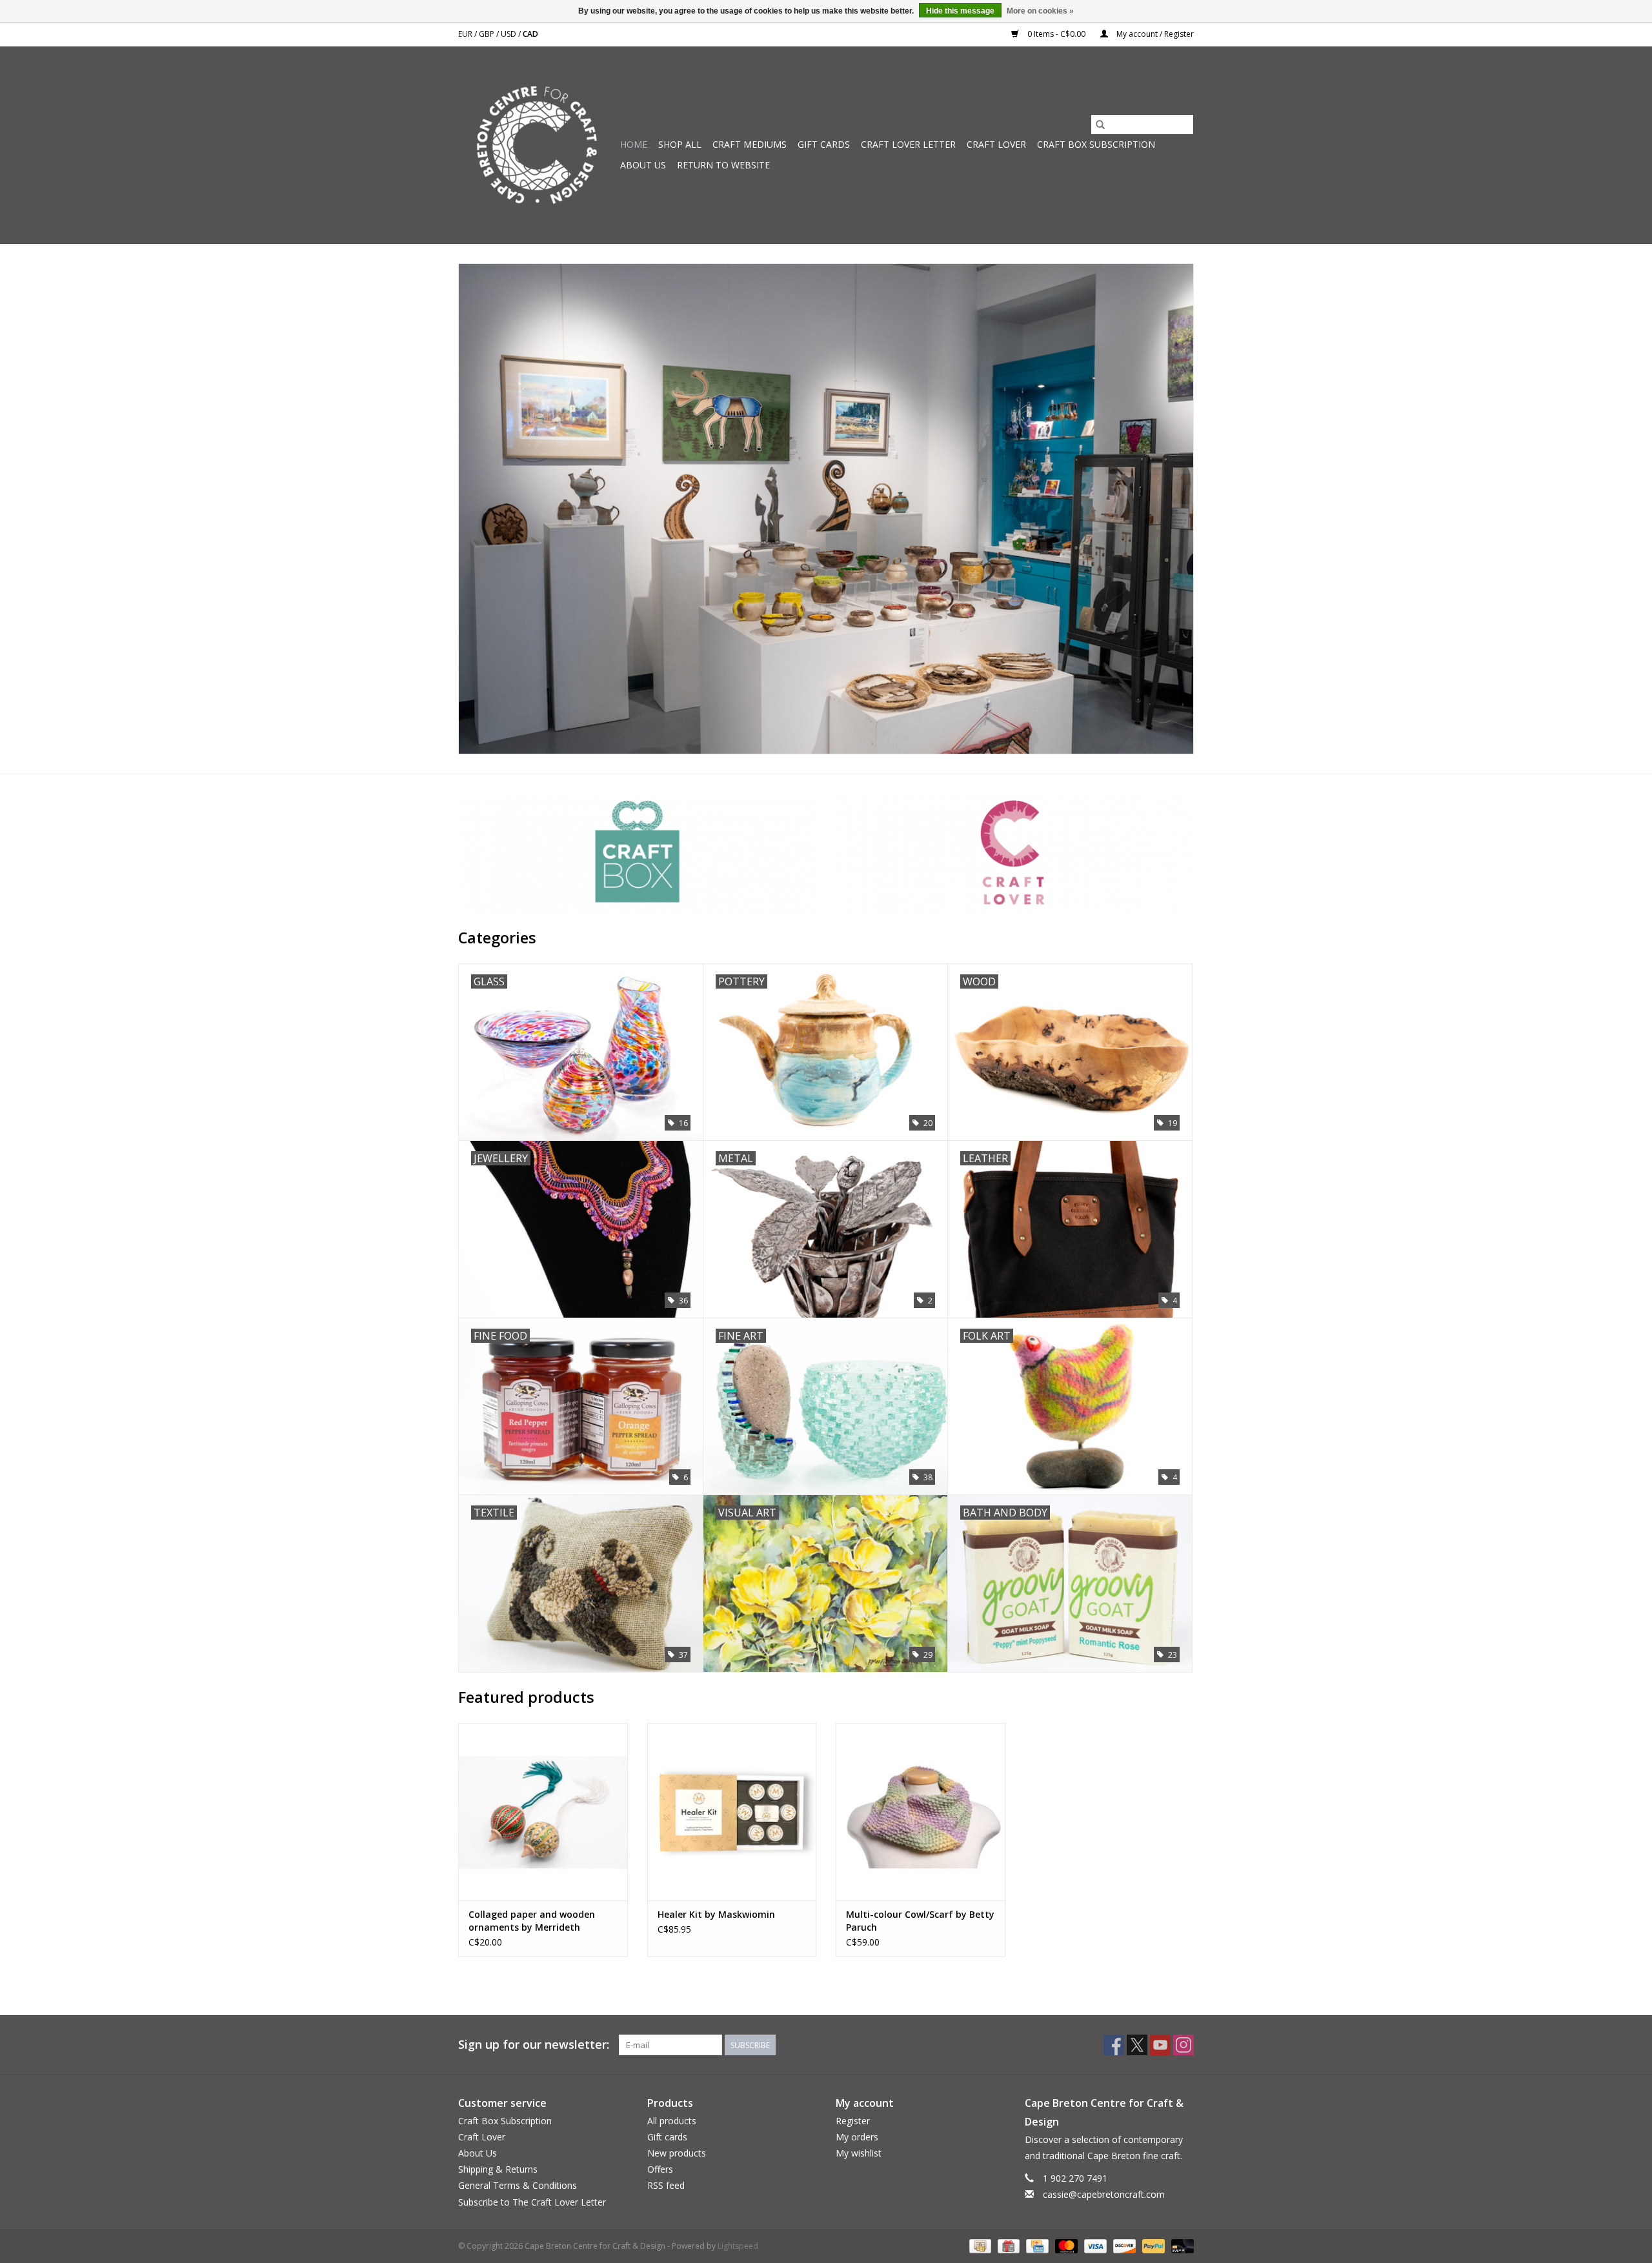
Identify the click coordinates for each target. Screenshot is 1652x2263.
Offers (660, 2169)
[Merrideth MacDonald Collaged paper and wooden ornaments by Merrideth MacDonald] (543, 1812)
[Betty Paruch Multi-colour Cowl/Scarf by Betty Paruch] (921, 1812)
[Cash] (979, 2245)
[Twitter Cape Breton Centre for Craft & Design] (1137, 2045)
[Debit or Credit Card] (1180, 2245)
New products (677, 2153)
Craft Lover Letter (908, 144)
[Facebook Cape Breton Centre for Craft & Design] (1114, 2045)
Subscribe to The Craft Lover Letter (532, 2202)
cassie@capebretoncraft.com (1104, 2194)
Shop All (680, 144)
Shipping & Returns (498, 2169)
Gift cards (824, 144)
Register (853, 2121)
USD (509, 34)
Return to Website (723, 165)
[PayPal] (1152, 2245)
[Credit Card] (1036, 2245)
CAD (530, 34)
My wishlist (859, 2153)
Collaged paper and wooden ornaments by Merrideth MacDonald (532, 1921)
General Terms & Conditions (518, 2185)
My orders (857, 2137)
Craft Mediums (750, 144)
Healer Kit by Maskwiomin (716, 1914)
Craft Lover (996, 144)
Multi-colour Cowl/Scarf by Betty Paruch (920, 1921)
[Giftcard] (1007, 2245)
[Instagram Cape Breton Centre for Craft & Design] (1184, 2045)
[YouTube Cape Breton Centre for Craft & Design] (1160, 2045)
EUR (466, 34)
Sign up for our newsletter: (534, 2045)
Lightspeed (738, 2246)
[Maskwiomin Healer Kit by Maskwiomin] (732, 1812)
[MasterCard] (1065, 2245)
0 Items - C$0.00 (1056, 34)
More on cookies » (1040, 11)
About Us (643, 165)
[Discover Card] (1123, 2245)
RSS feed (666, 2185)
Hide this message (960, 11)
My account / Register (1154, 34)
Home (634, 144)
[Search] (1100, 125)
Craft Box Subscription (1096, 144)
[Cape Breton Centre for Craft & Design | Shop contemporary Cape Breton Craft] (537, 145)
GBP (488, 34)
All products (672, 2121)
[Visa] (1094, 2245)
